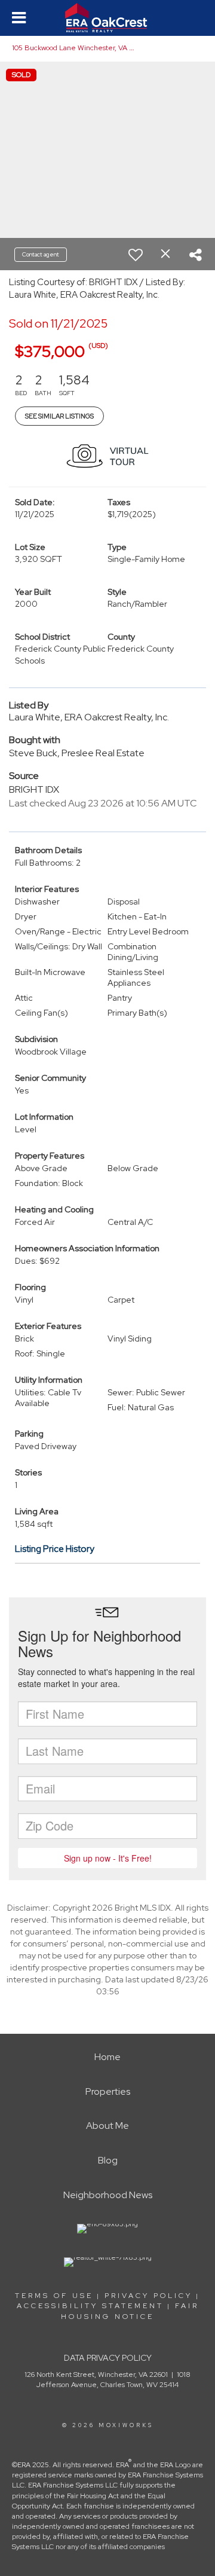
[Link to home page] (107, 18)
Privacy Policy (148, 2296)
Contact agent (41, 254)
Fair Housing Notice (130, 2311)
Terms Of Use (54, 2296)
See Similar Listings (59, 416)
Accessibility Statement (90, 2306)
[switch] (136, 255)
